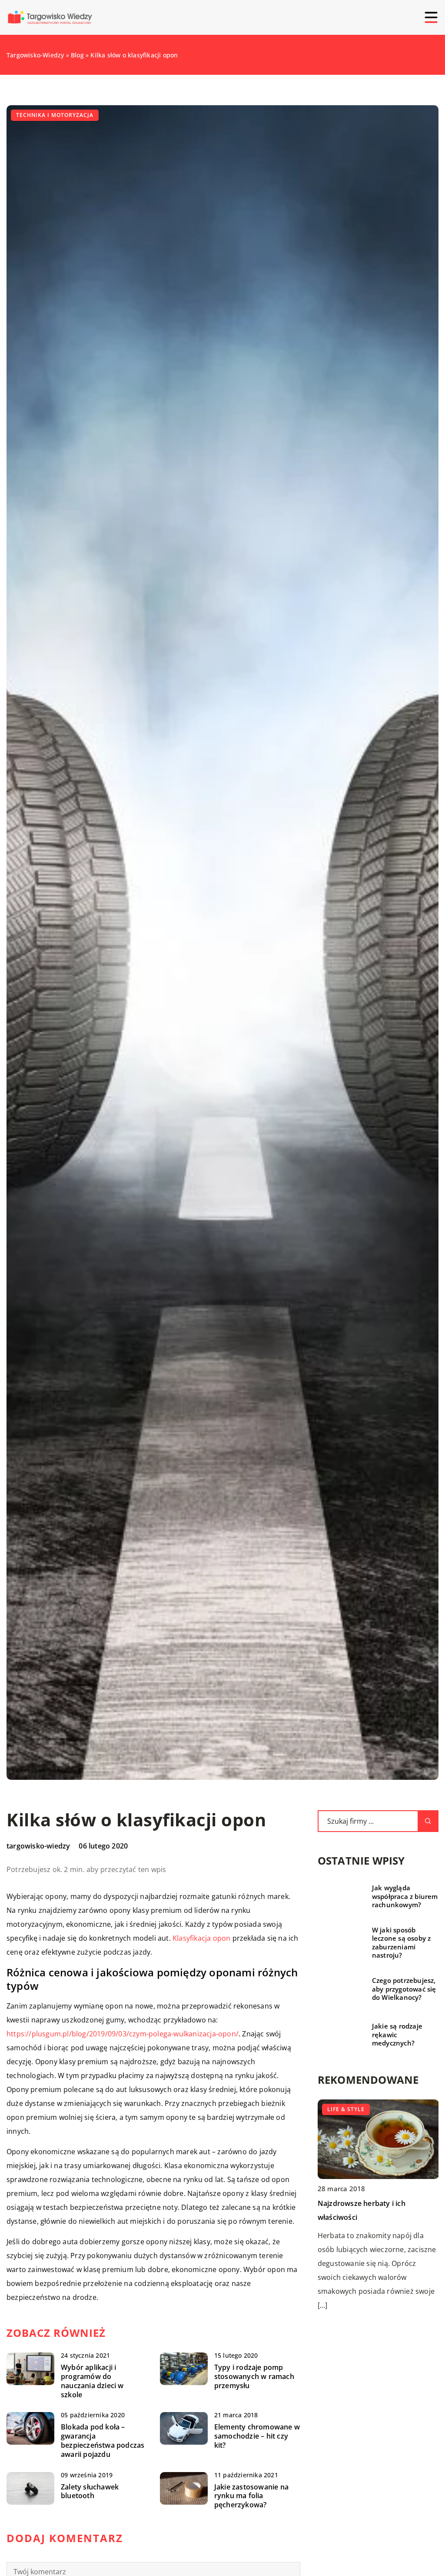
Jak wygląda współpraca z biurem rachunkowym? (405, 1896)
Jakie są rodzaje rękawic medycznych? (397, 2035)
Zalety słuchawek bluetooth (90, 2492)
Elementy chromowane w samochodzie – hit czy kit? (257, 2436)
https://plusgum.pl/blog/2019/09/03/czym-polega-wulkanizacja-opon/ (123, 2034)
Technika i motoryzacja (55, 115)
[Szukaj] (428, 1821)
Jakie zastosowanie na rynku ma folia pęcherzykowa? (251, 2496)
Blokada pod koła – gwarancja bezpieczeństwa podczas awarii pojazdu (103, 2441)
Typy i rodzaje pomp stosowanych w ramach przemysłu (254, 2376)
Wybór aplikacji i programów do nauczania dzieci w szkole (92, 2381)
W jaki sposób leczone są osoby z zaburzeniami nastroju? (402, 1943)
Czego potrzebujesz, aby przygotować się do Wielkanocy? (404, 1989)
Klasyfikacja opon (201, 1938)
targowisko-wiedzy (38, 1846)
